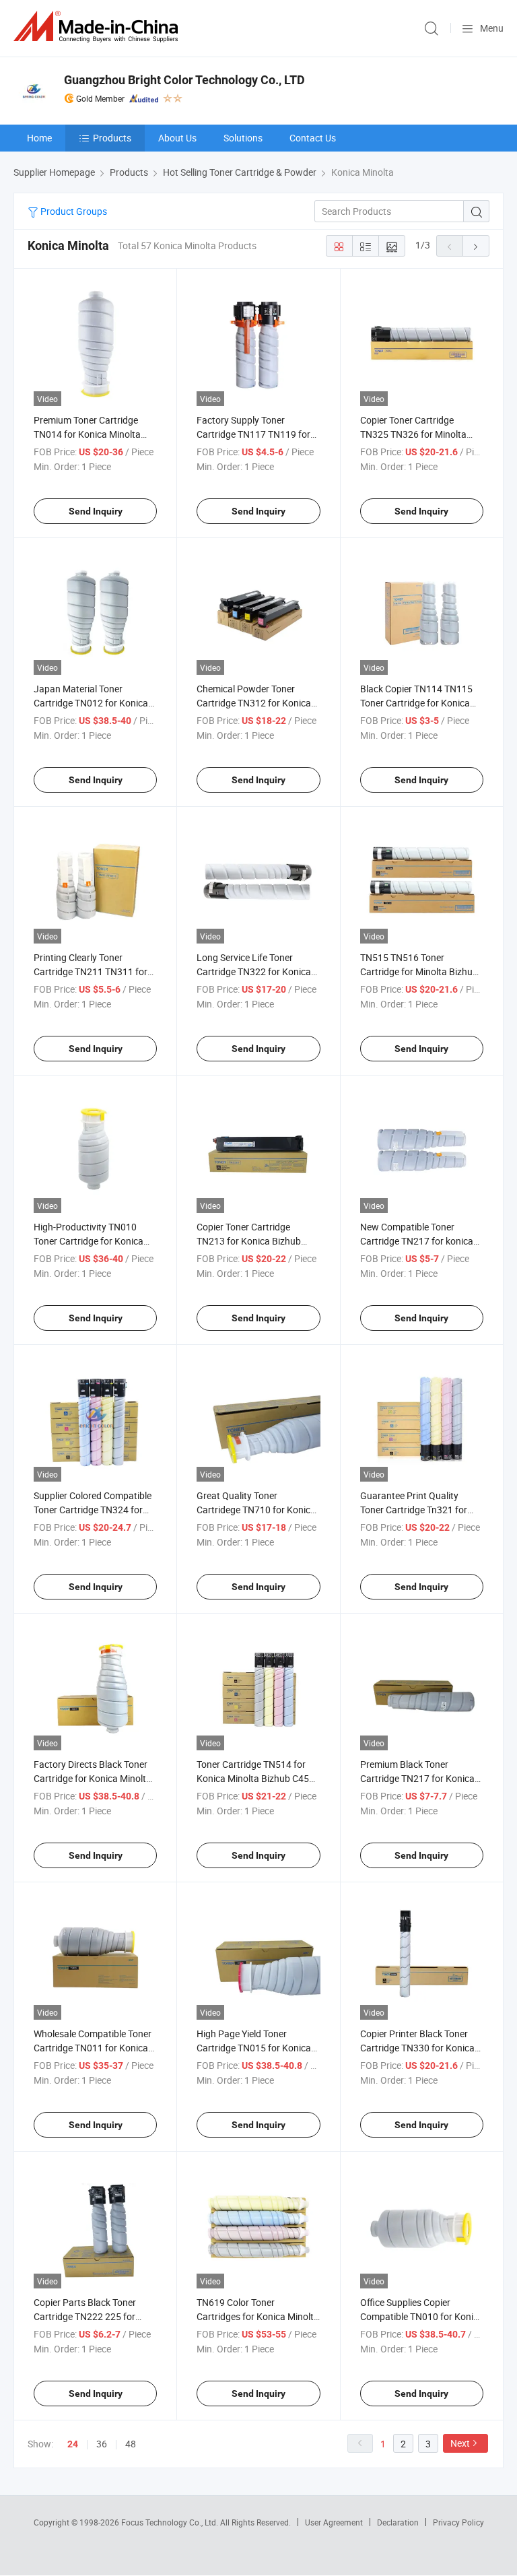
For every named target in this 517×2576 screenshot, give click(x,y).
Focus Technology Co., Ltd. (171, 2522)
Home (39, 138)
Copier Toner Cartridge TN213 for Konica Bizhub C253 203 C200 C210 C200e (255, 1241)
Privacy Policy (458, 2522)
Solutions (243, 138)
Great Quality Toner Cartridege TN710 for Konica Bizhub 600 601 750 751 (256, 1510)
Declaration (398, 2522)
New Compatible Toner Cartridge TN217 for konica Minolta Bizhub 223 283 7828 (421, 1241)
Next (460, 2443)
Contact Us (313, 138)
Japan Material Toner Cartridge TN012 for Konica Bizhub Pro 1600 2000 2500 (92, 703)
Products (112, 138)
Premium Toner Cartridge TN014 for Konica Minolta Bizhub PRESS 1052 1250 (87, 434)
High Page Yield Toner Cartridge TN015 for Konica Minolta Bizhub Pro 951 (254, 2048)
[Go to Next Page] (476, 246)
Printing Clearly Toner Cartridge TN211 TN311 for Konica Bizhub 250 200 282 (91, 971)
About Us (177, 138)
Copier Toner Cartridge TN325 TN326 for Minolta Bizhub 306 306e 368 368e (416, 434)
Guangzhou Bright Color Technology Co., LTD (184, 80)
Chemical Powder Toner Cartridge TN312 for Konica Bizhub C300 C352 (254, 703)
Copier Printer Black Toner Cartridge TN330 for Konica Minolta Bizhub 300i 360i (417, 2048)
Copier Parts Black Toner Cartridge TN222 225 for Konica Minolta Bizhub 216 (90, 2316)
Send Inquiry (96, 511)
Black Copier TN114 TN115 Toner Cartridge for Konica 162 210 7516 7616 (416, 703)
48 (131, 2444)
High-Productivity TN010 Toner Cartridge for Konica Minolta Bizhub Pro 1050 (89, 1241)
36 (102, 2444)
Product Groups (73, 211)
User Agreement (334, 2522)
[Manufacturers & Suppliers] (98, 27)
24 (73, 2444)
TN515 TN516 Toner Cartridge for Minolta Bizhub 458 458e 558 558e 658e (419, 971)
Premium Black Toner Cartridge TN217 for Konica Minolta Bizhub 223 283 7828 (421, 1778)
